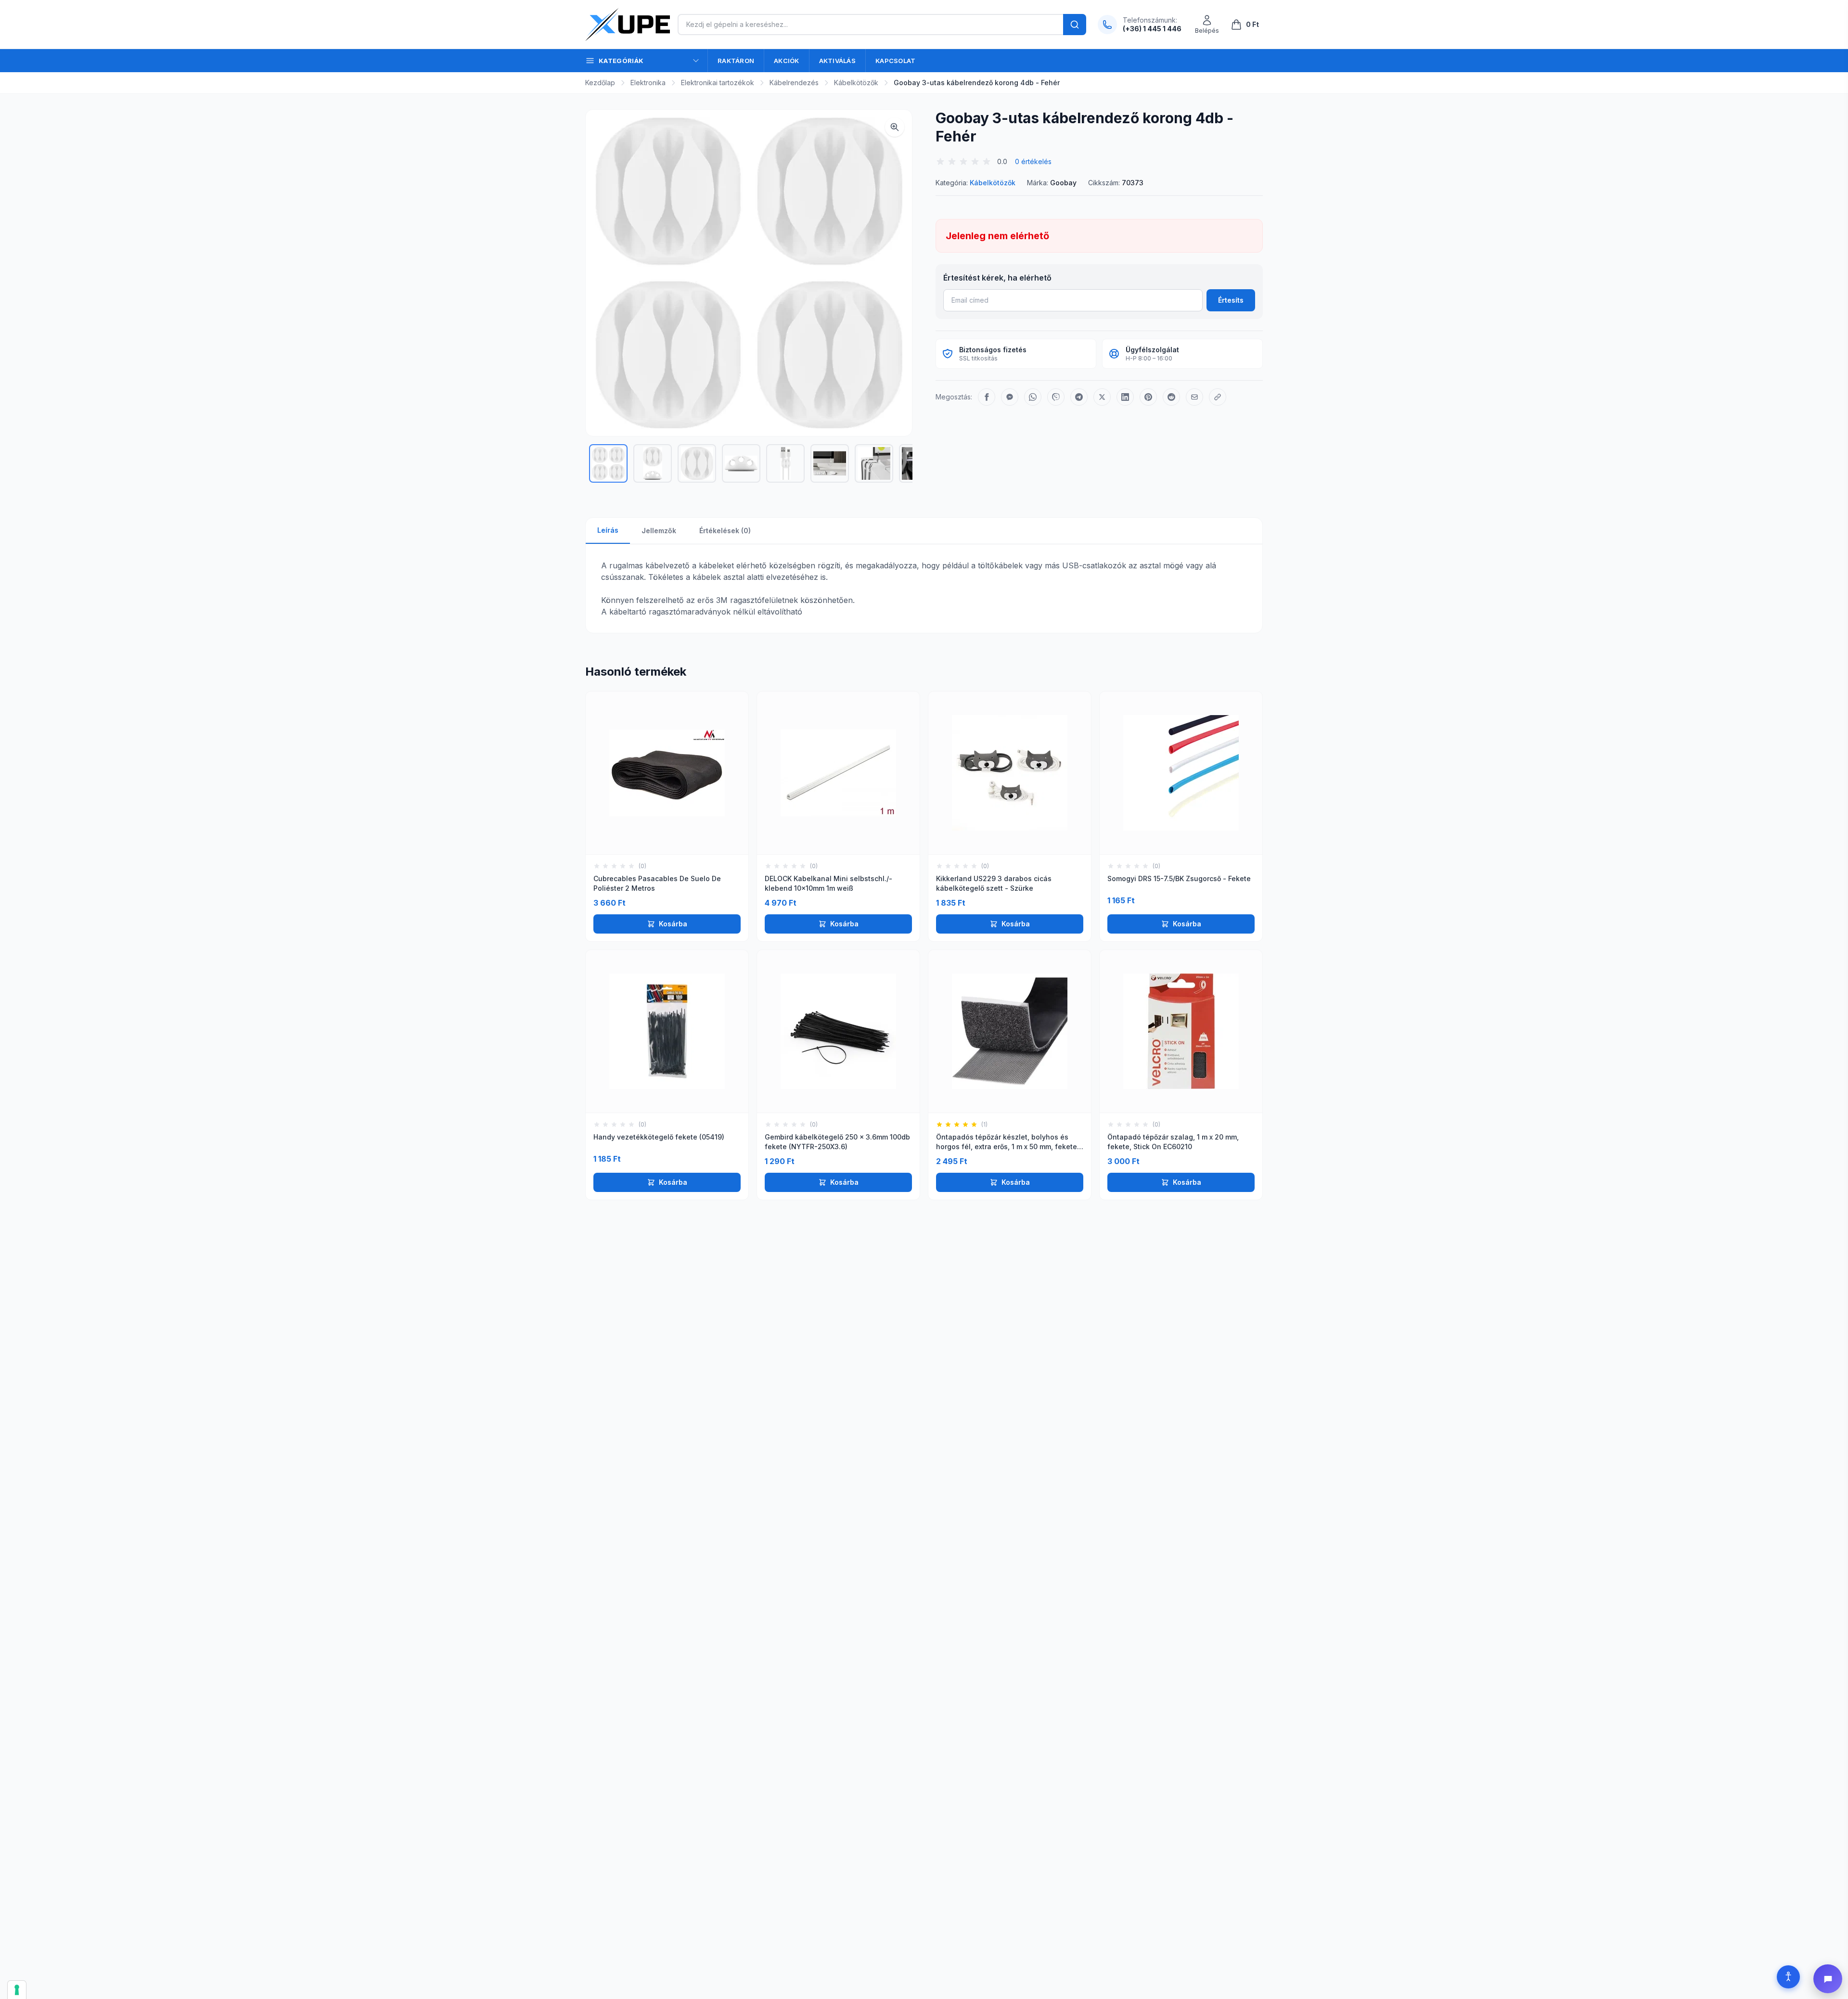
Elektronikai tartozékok (718, 83)
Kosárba (673, 924)
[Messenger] (1010, 397)
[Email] (1194, 397)
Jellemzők (659, 531)
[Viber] (1056, 397)
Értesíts (1231, 300)
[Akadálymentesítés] (1788, 1977)
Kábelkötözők (856, 83)
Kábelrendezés (794, 83)
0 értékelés (1033, 161)
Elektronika (648, 83)
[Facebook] (987, 397)
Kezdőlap (600, 83)
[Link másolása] (1218, 397)
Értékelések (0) (725, 531)
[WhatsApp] (1033, 397)
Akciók (787, 61)
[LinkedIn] (1125, 397)
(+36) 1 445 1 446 (1152, 29)
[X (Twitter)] (1102, 397)
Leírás (608, 530)
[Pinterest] (1148, 397)
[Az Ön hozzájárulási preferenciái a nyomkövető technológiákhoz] (17, 1990)
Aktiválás (837, 61)
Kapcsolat (895, 61)
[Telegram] (1079, 397)
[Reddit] (1171, 397)
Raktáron (736, 61)
